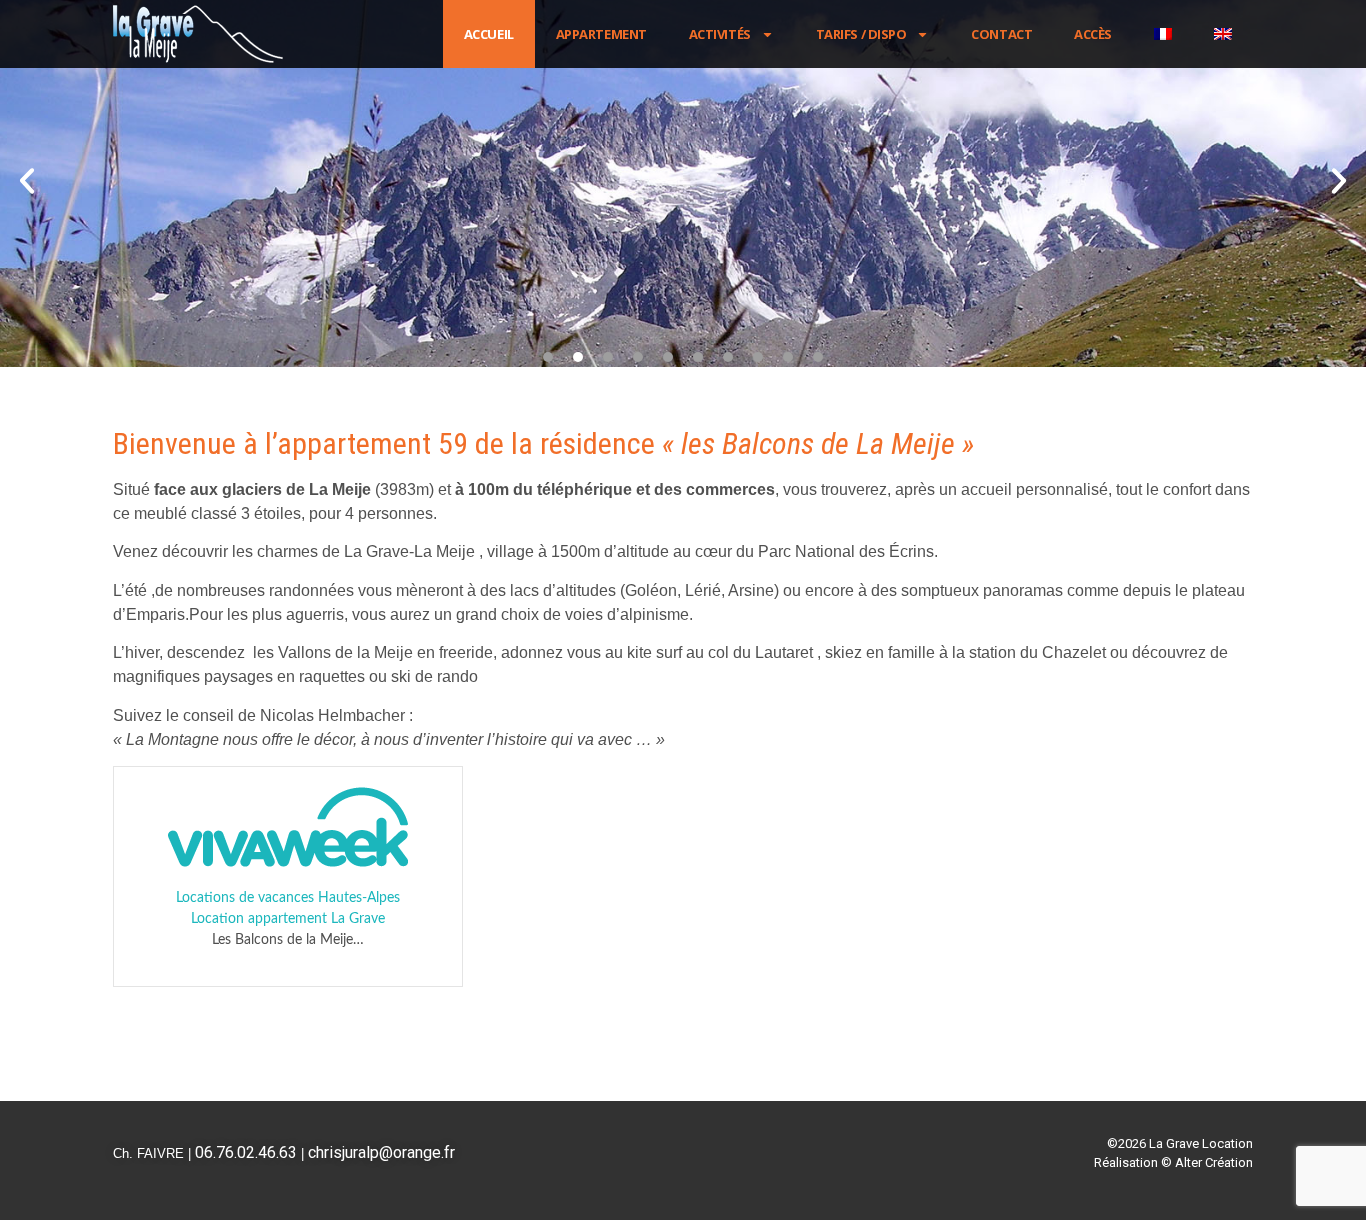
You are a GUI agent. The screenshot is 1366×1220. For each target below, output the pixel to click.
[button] (27, 181)
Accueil (489, 34)
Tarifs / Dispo (861, 34)
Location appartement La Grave (288, 919)
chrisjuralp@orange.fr (381, 1152)
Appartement (601, 34)
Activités (720, 34)
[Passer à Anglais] (1223, 34)
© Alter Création (1207, 1162)
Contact (1001, 34)
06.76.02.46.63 (246, 1152)
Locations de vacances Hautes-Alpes (288, 898)
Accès (1093, 34)
